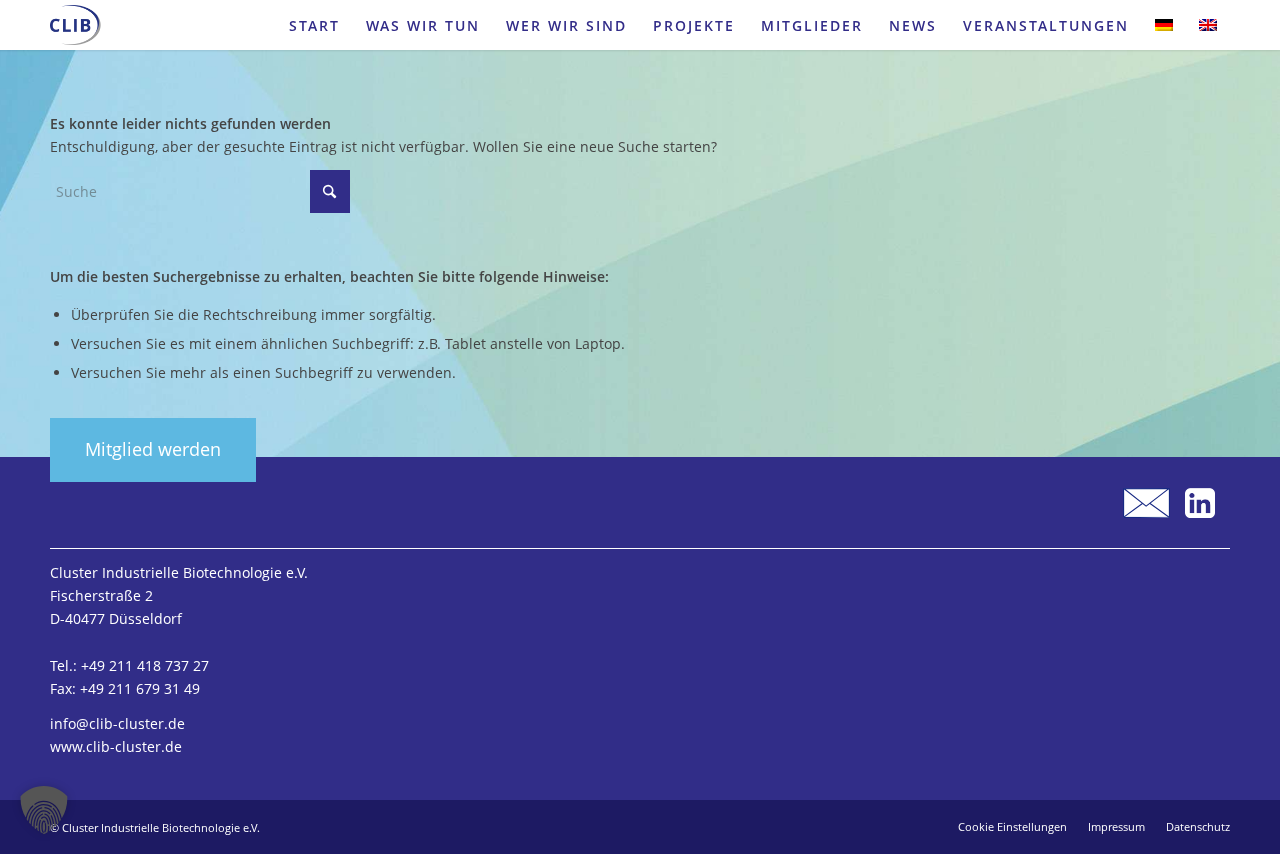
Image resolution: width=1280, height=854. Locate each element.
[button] (44, 810)
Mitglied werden (153, 449)
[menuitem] (314, 25)
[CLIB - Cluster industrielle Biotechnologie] (75, 25)
